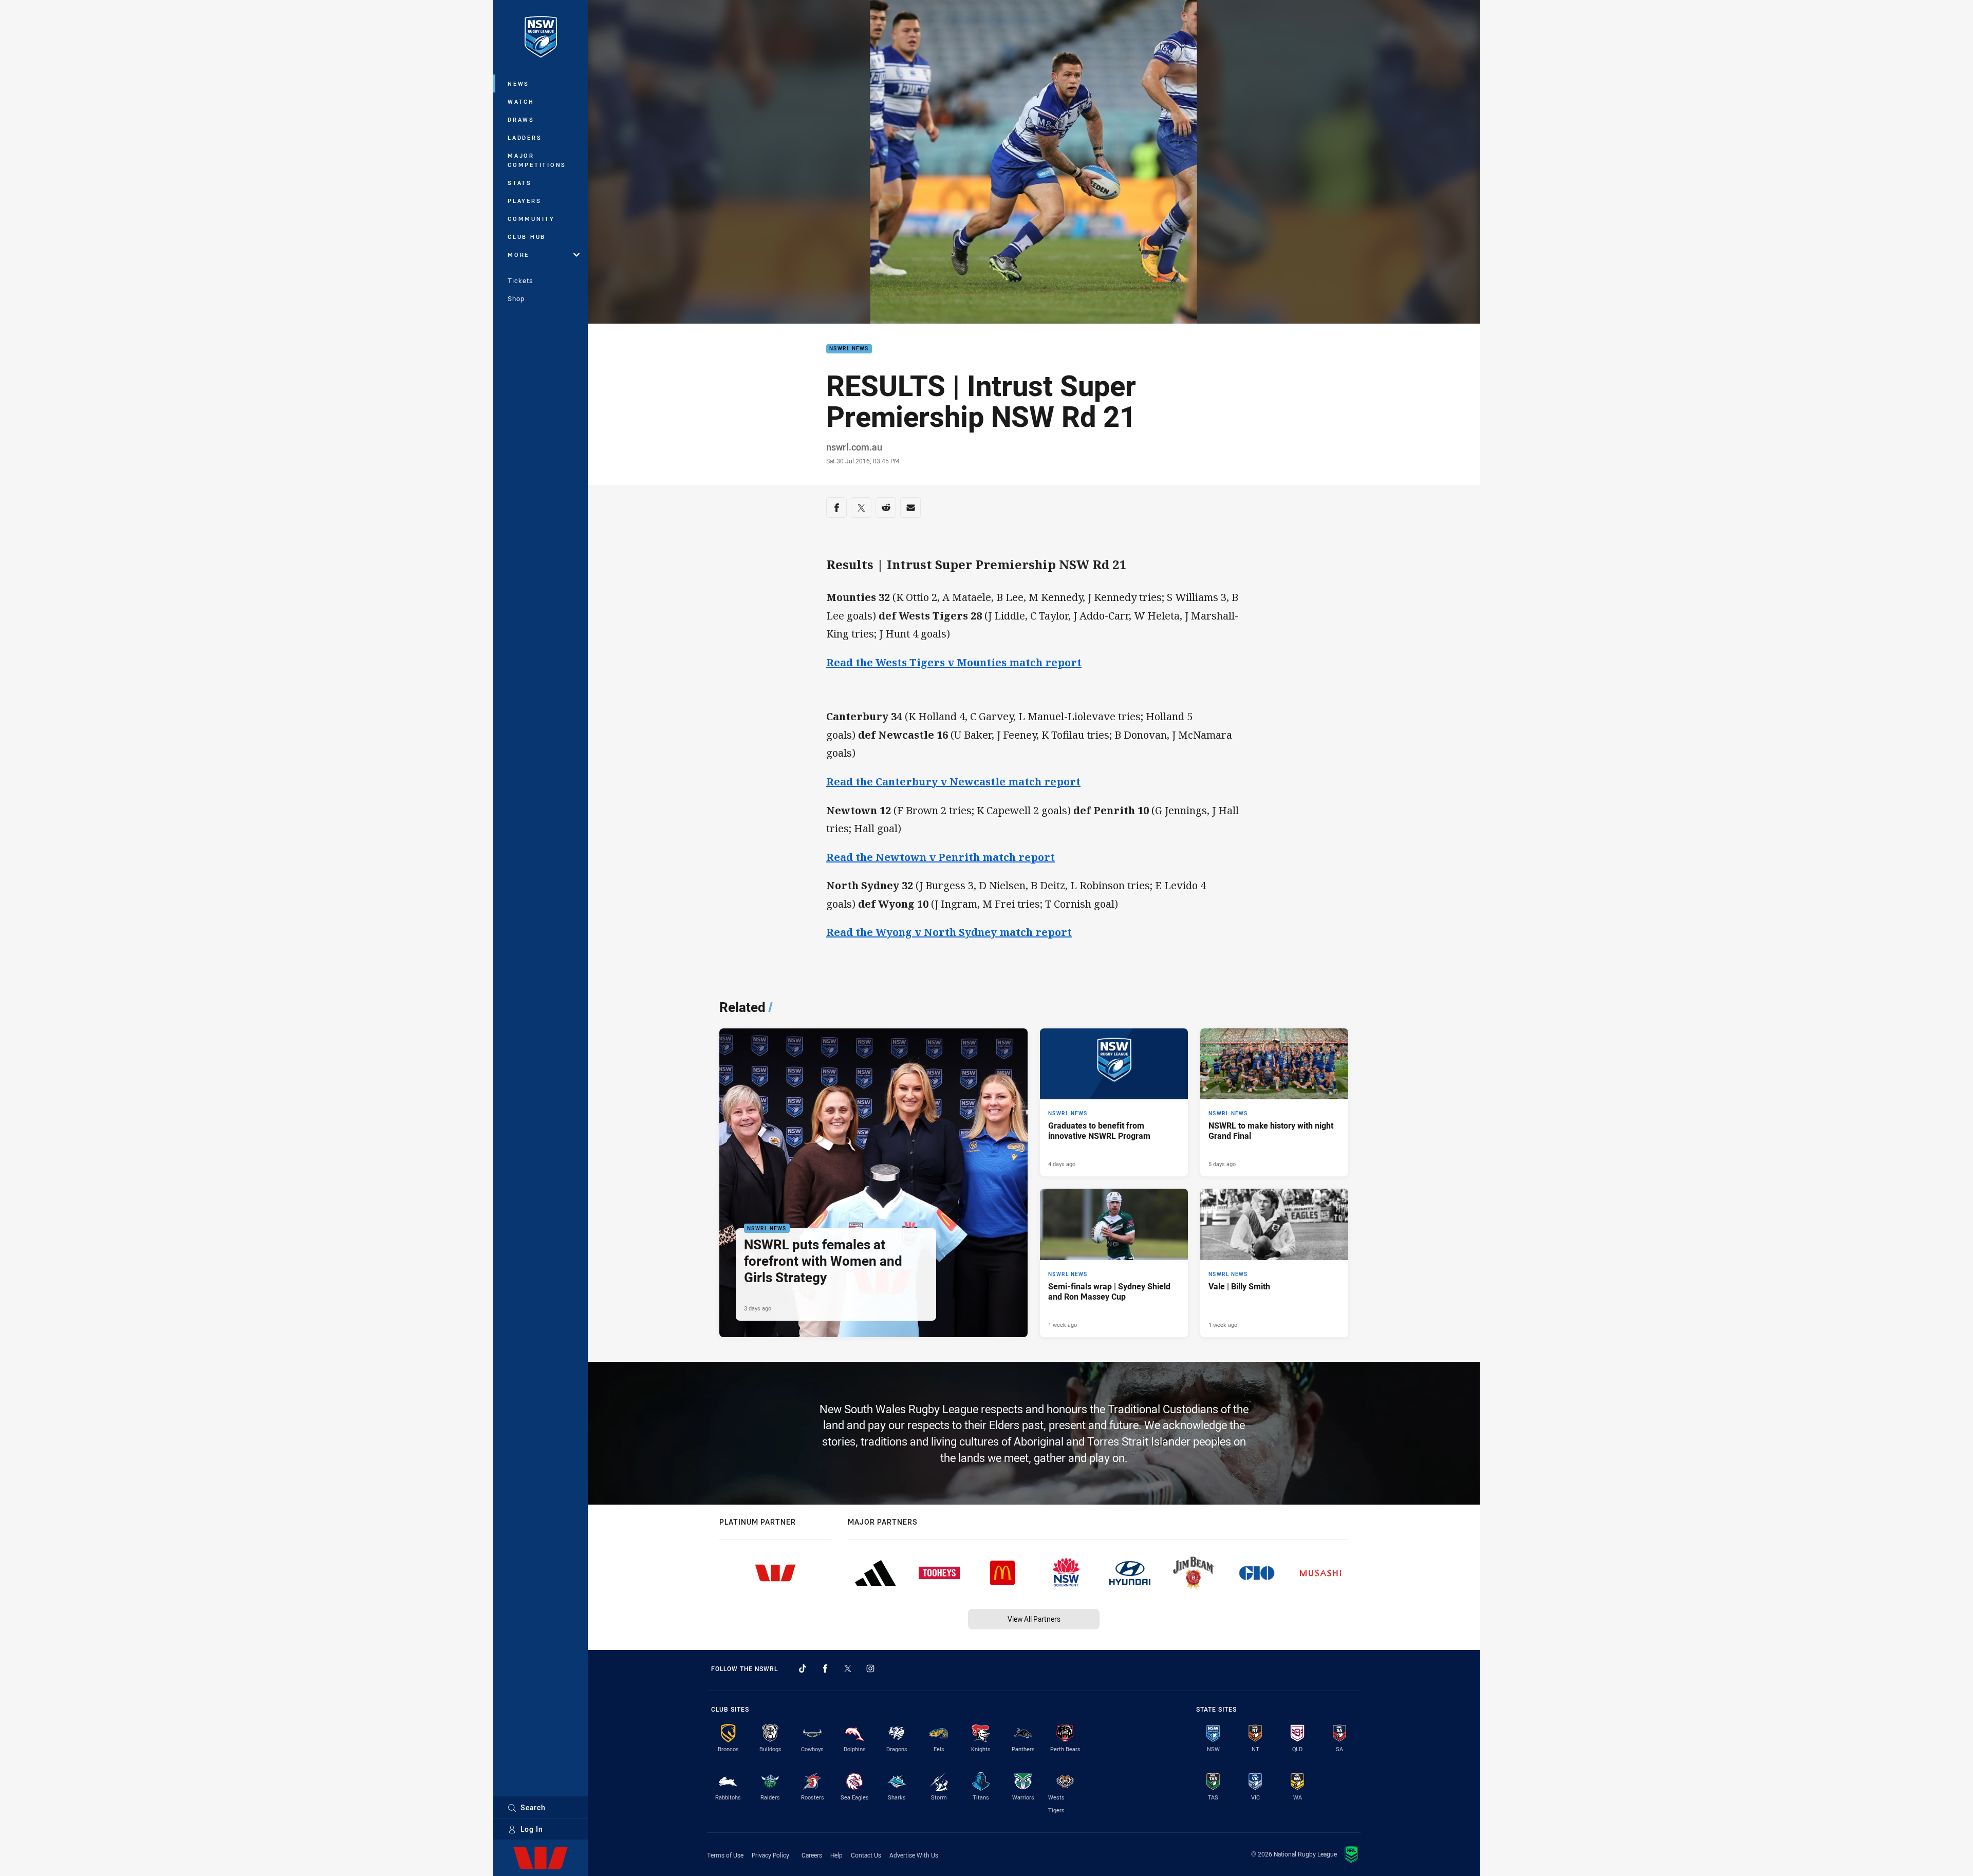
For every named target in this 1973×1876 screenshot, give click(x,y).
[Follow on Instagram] (870, 1668)
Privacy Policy (770, 1855)
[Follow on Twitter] (848, 1668)
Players (524, 201)
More (518, 255)
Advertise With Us (914, 1855)
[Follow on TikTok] (803, 1668)
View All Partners (1034, 1619)
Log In (532, 1829)
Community (531, 219)
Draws (521, 119)
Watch (521, 101)
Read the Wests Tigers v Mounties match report (954, 662)
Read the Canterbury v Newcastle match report (953, 782)
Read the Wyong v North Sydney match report (949, 932)
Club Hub (527, 237)
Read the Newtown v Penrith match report (941, 857)
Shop (516, 298)
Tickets (520, 280)
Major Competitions (537, 160)
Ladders (525, 137)
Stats (520, 183)
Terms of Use (725, 1855)
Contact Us (866, 1855)
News (518, 83)
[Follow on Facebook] (825, 1668)
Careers (812, 1855)
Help (836, 1855)
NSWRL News (849, 349)
